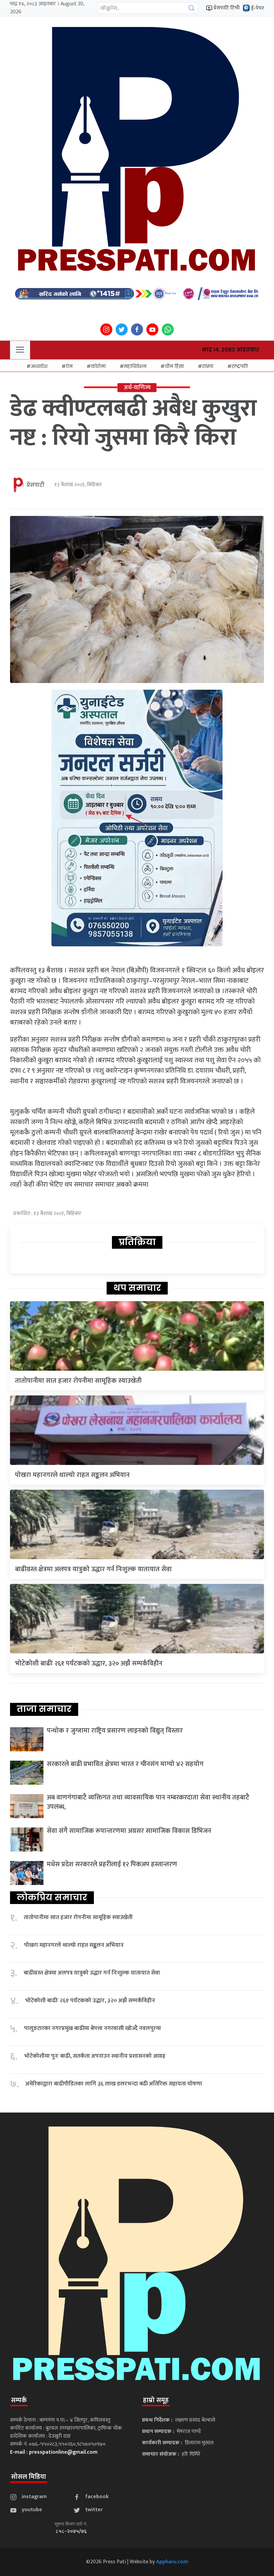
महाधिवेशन (135, 366)
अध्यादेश (39, 366)
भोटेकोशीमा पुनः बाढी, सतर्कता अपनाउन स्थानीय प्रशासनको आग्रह (95, 2056)
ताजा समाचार (44, 1709)
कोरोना (98, 366)
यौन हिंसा (174, 366)
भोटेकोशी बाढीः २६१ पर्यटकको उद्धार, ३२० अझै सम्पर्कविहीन (89, 1663)
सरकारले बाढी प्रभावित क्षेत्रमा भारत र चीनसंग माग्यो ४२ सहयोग (125, 1764)
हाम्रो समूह (156, 2400)
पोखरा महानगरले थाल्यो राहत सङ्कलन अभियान (72, 1475)
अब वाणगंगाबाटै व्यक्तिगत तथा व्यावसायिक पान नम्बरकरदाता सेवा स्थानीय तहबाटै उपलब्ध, (148, 1802)
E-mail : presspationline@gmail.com (54, 2452)
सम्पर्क (19, 2400)
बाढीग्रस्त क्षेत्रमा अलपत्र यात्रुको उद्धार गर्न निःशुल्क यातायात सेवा (93, 1569)
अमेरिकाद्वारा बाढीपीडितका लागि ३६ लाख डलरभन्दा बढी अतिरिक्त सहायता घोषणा (114, 2084)
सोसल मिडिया (29, 2477)
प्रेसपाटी (36, 485)
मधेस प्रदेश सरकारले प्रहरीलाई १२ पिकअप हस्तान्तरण (112, 1864)
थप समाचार (137, 1288)
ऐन (69, 366)
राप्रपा (208, 366)
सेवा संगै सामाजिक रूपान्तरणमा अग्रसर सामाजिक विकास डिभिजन (129, 1831)
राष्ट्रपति (240, 366)
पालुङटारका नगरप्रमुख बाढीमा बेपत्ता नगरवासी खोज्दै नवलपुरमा (93, 2028)
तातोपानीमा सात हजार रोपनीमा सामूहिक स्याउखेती (78, 1381)
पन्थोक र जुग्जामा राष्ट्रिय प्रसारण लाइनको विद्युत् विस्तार (115, 1731)
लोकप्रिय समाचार (52, 1897)
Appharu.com (172, 2562)
